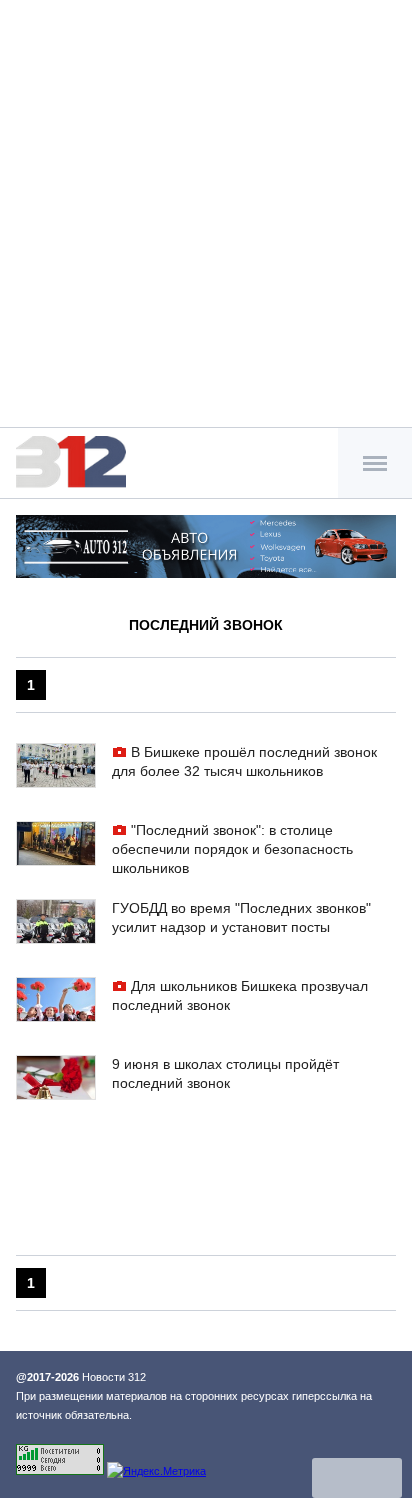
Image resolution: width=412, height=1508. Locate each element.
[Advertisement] (206, 216)
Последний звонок (206, 625)
